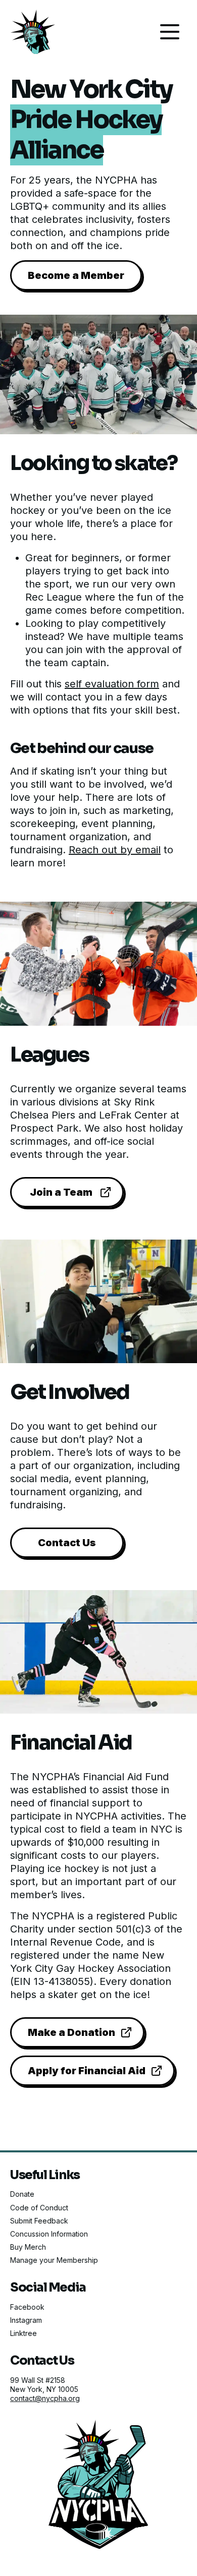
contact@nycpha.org (45, 2398)
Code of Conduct (39, 2208)
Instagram (26, 2320)
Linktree (23, 2333)
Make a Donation (71, 2032)
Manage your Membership (54, 2260)
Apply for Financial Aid (87, 2071)
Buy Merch (28, 2247)
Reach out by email (115, 850)
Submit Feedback (39, 2221)
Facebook (27, 2307)
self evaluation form (112, 684)
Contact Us (67, 1543)
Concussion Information (49, 2234)
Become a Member (76, 275)
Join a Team (61, 1192)
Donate (22, 2194)
